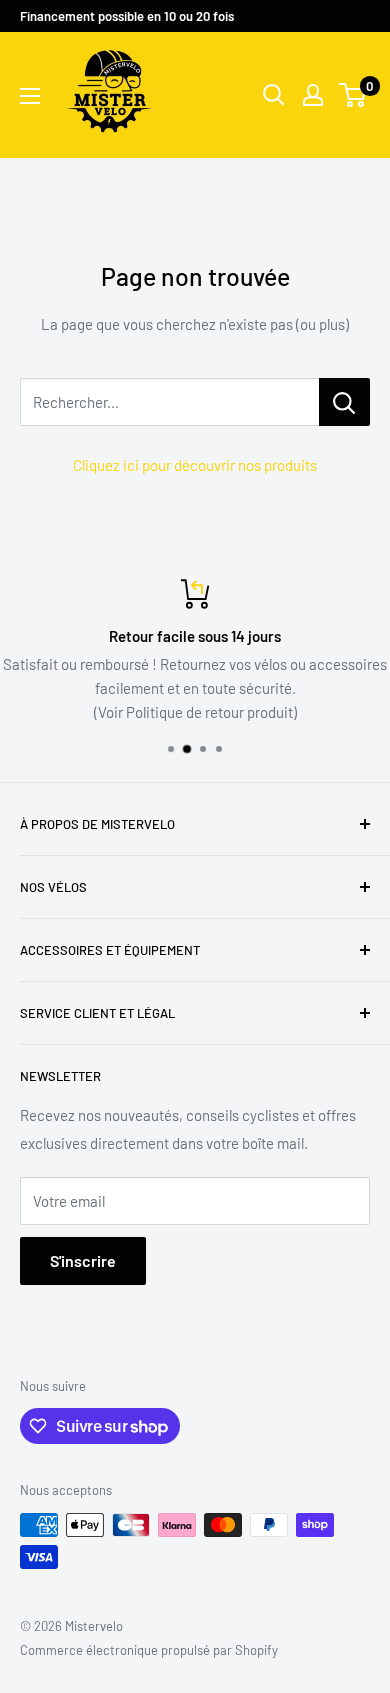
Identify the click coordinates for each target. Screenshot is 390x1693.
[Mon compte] (313, 95)
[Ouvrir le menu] (30, 96)
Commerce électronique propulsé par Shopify (149, 1650)
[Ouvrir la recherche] (274, 95)
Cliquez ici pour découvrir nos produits (195, 465)
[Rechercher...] (344, 402)
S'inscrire (83, 1260)
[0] (353, 95)
